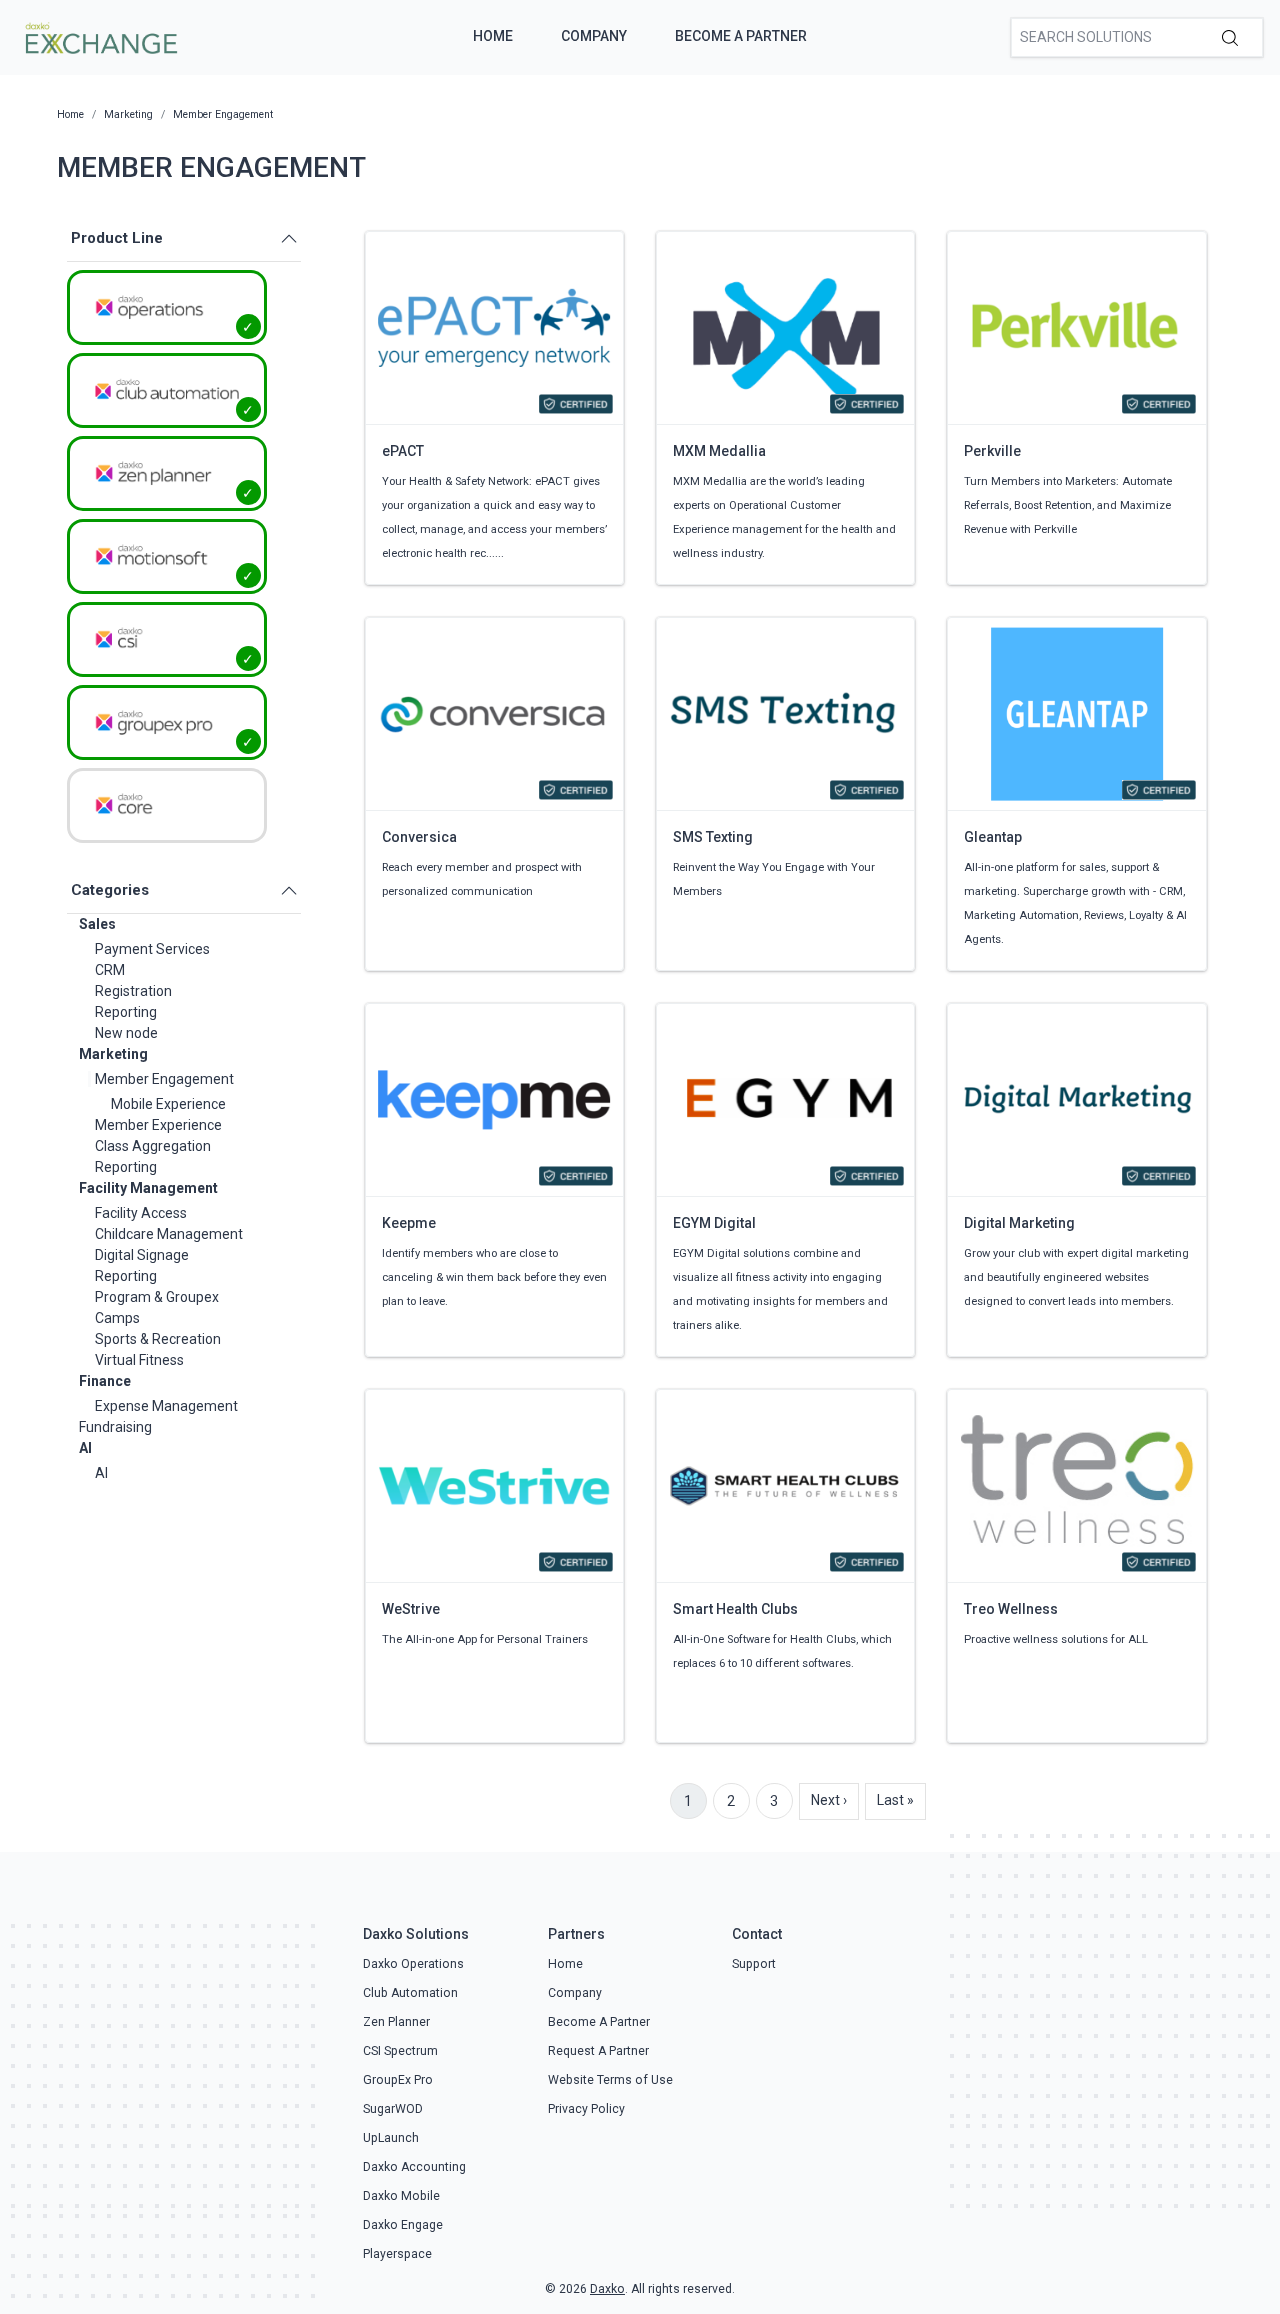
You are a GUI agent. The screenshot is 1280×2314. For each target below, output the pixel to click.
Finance (105, 1381)
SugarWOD (393, 2109)
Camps (117, 1318)
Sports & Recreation (158, 1339)
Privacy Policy (586, 2109)
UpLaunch (391, 2138)
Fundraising (115, 1427)
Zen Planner (396, 2022)
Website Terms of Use (610, 2080)
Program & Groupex (157, 1297)
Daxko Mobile (401, 2196)
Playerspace (397, 2254)
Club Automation (410, 1993)
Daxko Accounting (414, 2167)
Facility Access (141, 1213)
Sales (97, 924)
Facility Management (148, 1188)
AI (85, 1448)
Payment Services (152, 949)
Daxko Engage (403, 2225)
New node (126, 1033)
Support (754, 1964)
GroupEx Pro (398, 2080)
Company (594, 36)
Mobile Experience (168, 1104)
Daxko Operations (413, 1964)
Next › (829, 1800)
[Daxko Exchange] (99, 36)
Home (493, 36)
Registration (133, 991)
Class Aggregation (153, 1146)
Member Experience (158, 1125)
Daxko (607, 2289)
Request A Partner (598, 2051)
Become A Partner (741, 36)
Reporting (126, 1012)
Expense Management (166, 1406)
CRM (110, 970)
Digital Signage (142, 1255)
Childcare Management (169, 1234)
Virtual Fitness (139, 1360)
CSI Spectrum (400, 2051)
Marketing (113, 1054)
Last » (895, 1800)
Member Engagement (164, 1079)
